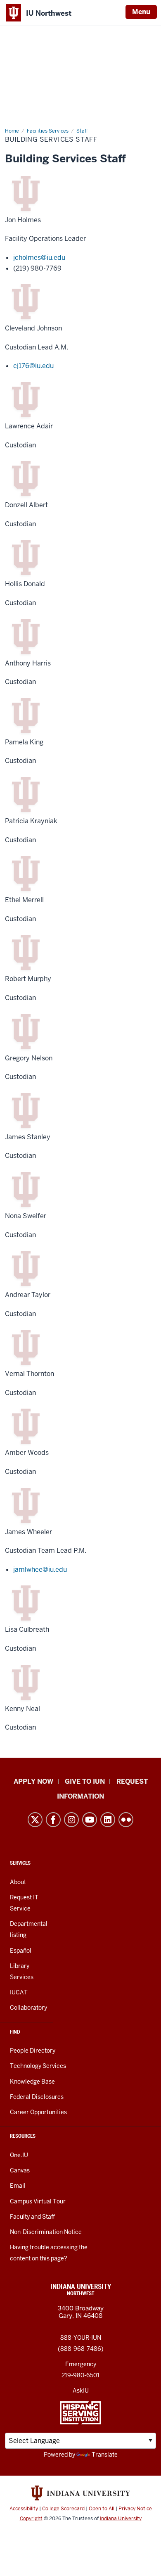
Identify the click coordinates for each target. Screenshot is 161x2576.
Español (21, 1951)
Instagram (71, 1820)
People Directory (33, 2051)
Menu (141, 12)
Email (18, 2186)
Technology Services (38, 2066)
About (18, 1882)
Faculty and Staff (32, 2217)
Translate (105, 2455)
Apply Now (33, 1781)
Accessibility (24, 2509)
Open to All (102, 2509)
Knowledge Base (32, 2082)
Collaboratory (28, 2008)
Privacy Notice (135, 2509)
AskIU (81, 2391)
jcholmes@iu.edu (39, 258)
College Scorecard (63, 2509)
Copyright (31, 2519)
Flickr (126, 1820)
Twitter (35, 1820)
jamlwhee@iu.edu (40, 1570)
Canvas (20, 2170)
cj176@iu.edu (33, 366)
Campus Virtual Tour (38, 2201)
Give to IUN (85, 1781)
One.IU (19, 2155)
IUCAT (19, 1992)
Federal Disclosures (37, 2097)
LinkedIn (108, 1820)
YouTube (90, 1820)
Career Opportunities (38, 2112)
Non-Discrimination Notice (46, 2232)
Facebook (53, 1820)
